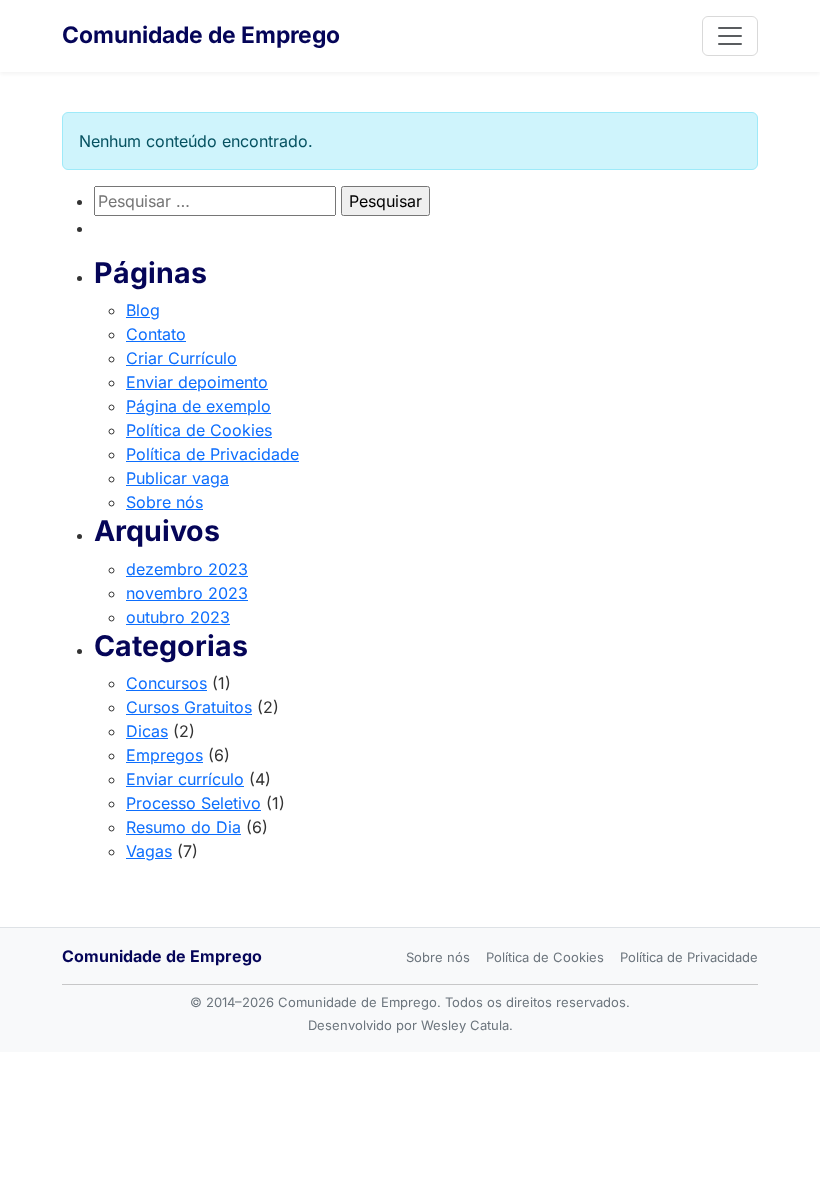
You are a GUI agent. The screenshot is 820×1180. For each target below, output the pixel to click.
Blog (143, 310)
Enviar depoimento (197, 382)
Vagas (149, 851)
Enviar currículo (185, 779)
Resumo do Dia (183, 827)
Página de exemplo (198, 406)
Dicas (147, 731)
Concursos (166, 683)
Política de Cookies (199, 430)
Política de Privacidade (212, 454)
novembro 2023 (187, 593)
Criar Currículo (181, 358)
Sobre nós (164, 502)
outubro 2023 (178, 617)
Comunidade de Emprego (162, 956)
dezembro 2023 (187, 569)
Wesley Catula (465, 1025)
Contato (156, 334)
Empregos (164, 755)
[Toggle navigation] (730, 36)
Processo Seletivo (193, 803)
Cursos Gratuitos (189, 707)
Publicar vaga (177, 478)
